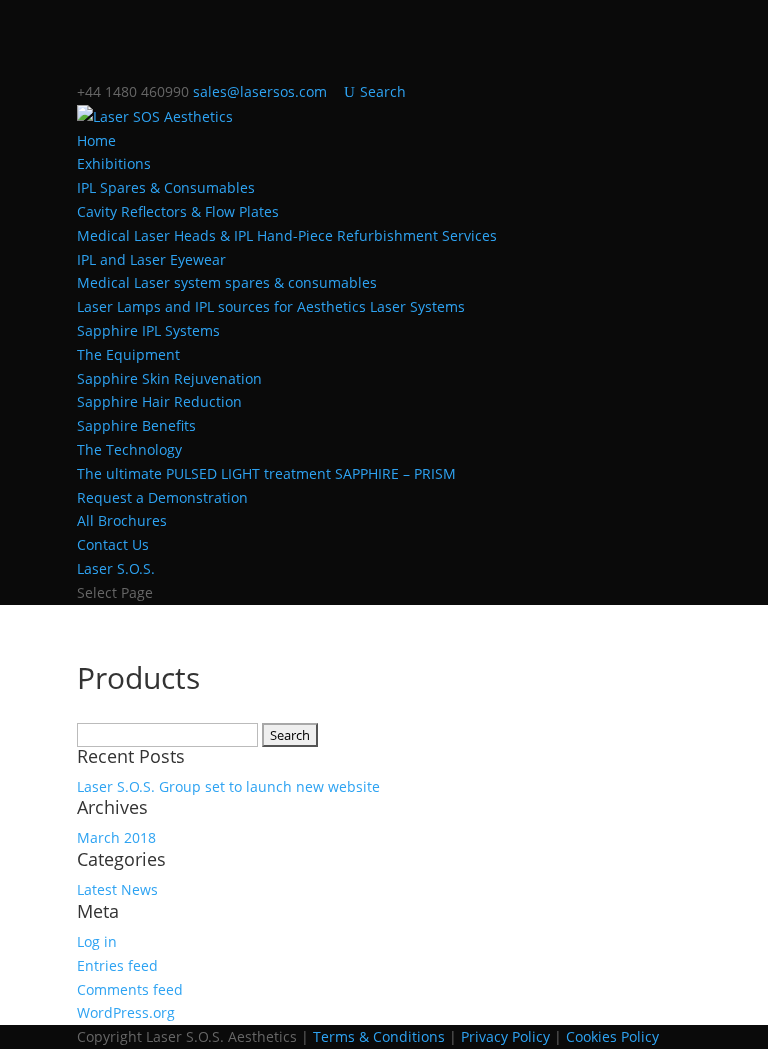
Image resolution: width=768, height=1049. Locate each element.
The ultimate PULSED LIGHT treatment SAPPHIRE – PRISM (266, 473)
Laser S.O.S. (116, 568)
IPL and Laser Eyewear (151, 259)
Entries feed (117, 965)
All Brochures (122, 520)
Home (96, 140)
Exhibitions (114, 163)
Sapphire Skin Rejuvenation (169, 378)
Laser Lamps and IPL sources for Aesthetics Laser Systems (271, 306)
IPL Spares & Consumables (166, 187)
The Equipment (128, 354)
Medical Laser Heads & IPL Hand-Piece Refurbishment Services (287, 235)
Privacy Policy (505, 1036)
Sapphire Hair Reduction (159, 401)
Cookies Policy (612, 1036)
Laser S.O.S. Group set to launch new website (228, 786)
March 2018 (116, 837)
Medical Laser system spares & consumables (227, 282)
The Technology (129, 449)
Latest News (117, 889)
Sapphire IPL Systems (148, 330)
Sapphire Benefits (136, 425)
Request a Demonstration (162, 497)
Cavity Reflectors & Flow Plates (178, 211)
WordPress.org (126, 1012)
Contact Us (113, 544)
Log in (97, 941)
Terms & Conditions (379, 1036)
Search (383, 91)
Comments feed (130, 989)
